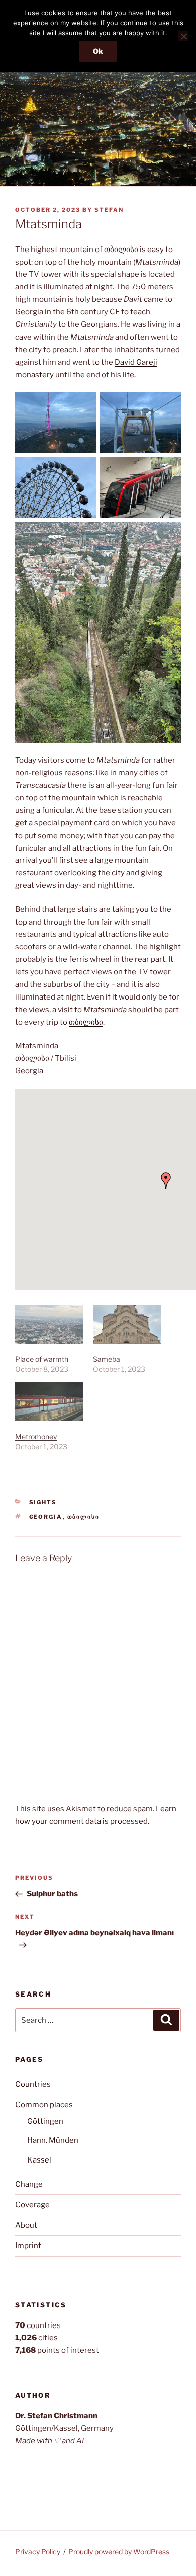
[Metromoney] (49, 1401)
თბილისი (121, 250)
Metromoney (36, 1436)
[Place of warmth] (49, 1324)
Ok (98, 51)
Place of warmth (42, 1359)
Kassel (39, 2160)
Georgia (46, 1517)
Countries (33, 2084)
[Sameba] (127, 1324)
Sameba (107, 1359)
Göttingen (45, 2121)
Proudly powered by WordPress (119, 2552)
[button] (166, 1181)
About (26, 2225)
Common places (44, 2105)
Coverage (32, 2205)
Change (29, 2184)
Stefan (109, 210)
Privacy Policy (38, 2552)
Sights (43, 1502)
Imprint (28, 2246)
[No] (183, 36)
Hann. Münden (53, 2140)
